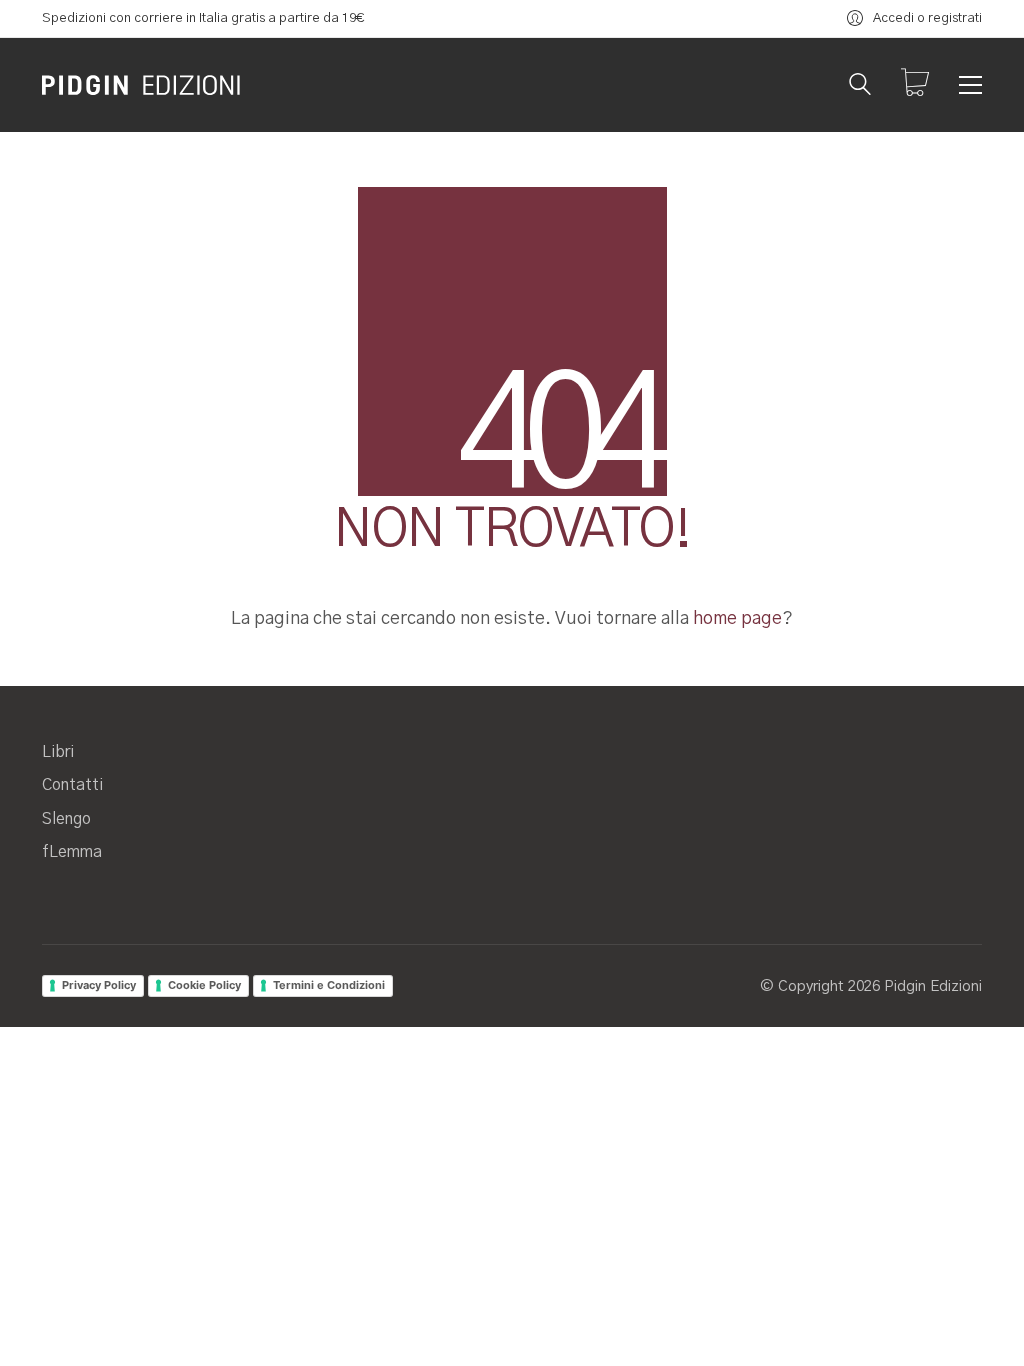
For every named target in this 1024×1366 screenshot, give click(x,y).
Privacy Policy (99, 985)
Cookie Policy (204, 985)
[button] (970, 85)
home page (737, 619)
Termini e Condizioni (329, 985)
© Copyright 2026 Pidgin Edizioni (871, 986)
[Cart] (915, 85)
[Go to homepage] (142, 85)
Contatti (72, 785)
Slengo (66, 819)
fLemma (72, 852)
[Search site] (860, 87)
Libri (58, 752)
